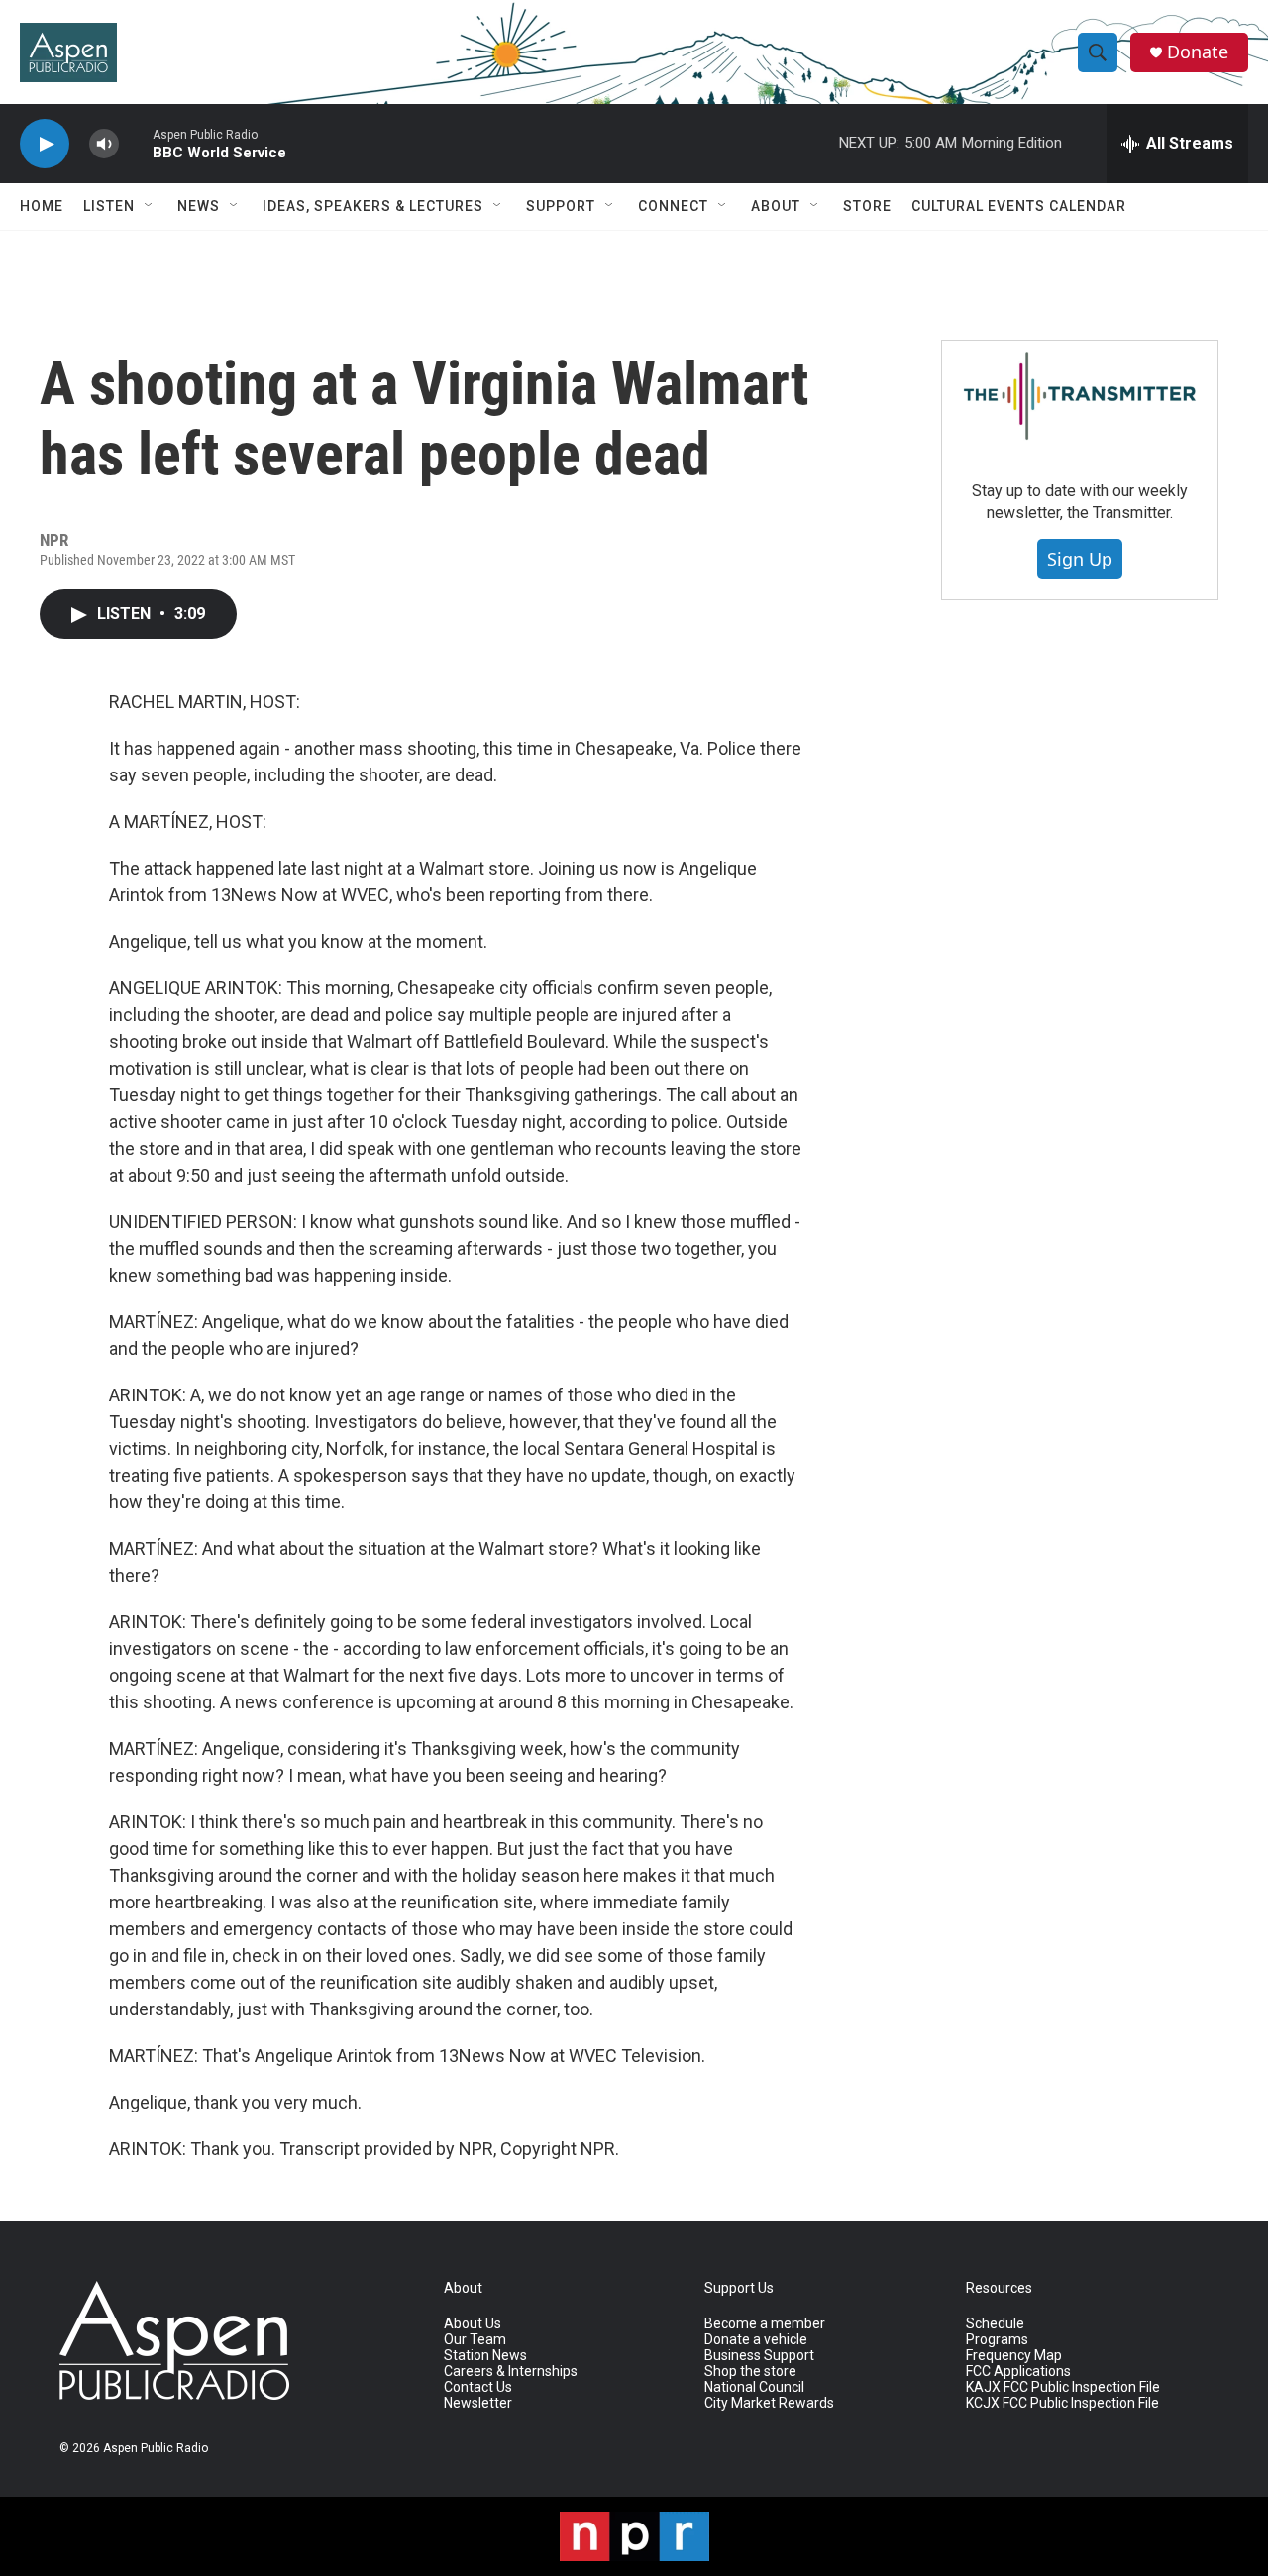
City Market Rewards (769, 2403)
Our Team (475, 2340)
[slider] (136, 143)
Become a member (765, 2324)
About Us (473, 2324)
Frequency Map (1014, 2356)
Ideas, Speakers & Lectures (373, 206)
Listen (109, 206)
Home (42, 206)
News (199, 206)
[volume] (104, 144)
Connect (673, 206)
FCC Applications (1018, 2371)
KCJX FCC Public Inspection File (1062, 2403)
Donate (1198, 52)
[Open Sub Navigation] (150, 206)
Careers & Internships (511, 2371)
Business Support (759, 2356)
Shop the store (750, 2371)
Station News (485, 2356)
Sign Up (1080, 559)
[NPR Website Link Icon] (634, 2536)
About (776, 206)
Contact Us (478, 2387)
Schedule (995, 2324)
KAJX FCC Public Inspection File (1063, 2387)
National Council (754, 2387)
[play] (45, 144)
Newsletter (478, 2403)
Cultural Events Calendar (1019, 206)
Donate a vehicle (756, 2340)
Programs (997, 2340)
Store (867, 206)
